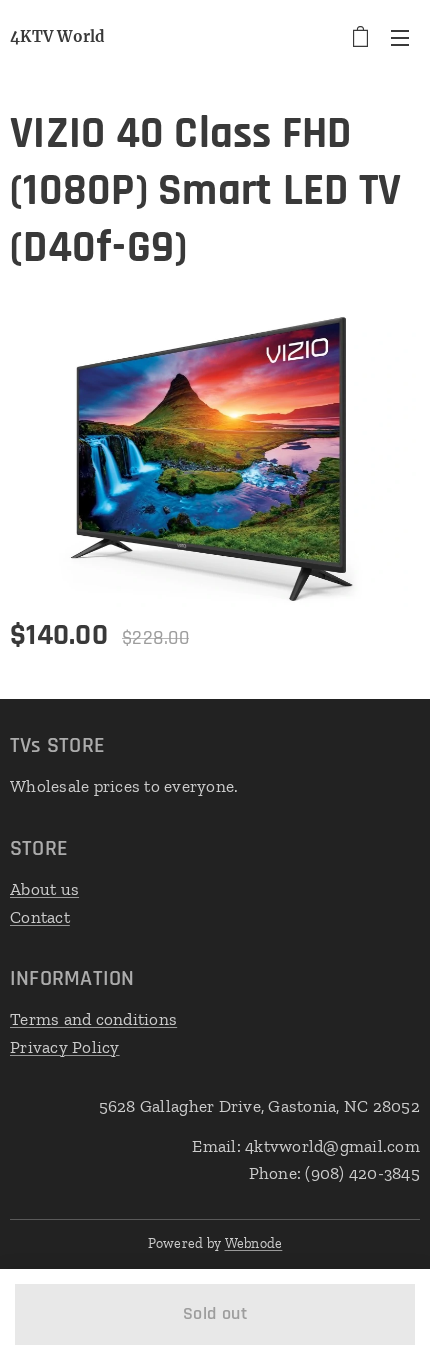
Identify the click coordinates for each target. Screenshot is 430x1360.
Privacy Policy (65, 1047)
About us (44, 889)
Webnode (254, 1243)
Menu (400, 37)
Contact (40, 917)
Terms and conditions (93, 1019)
